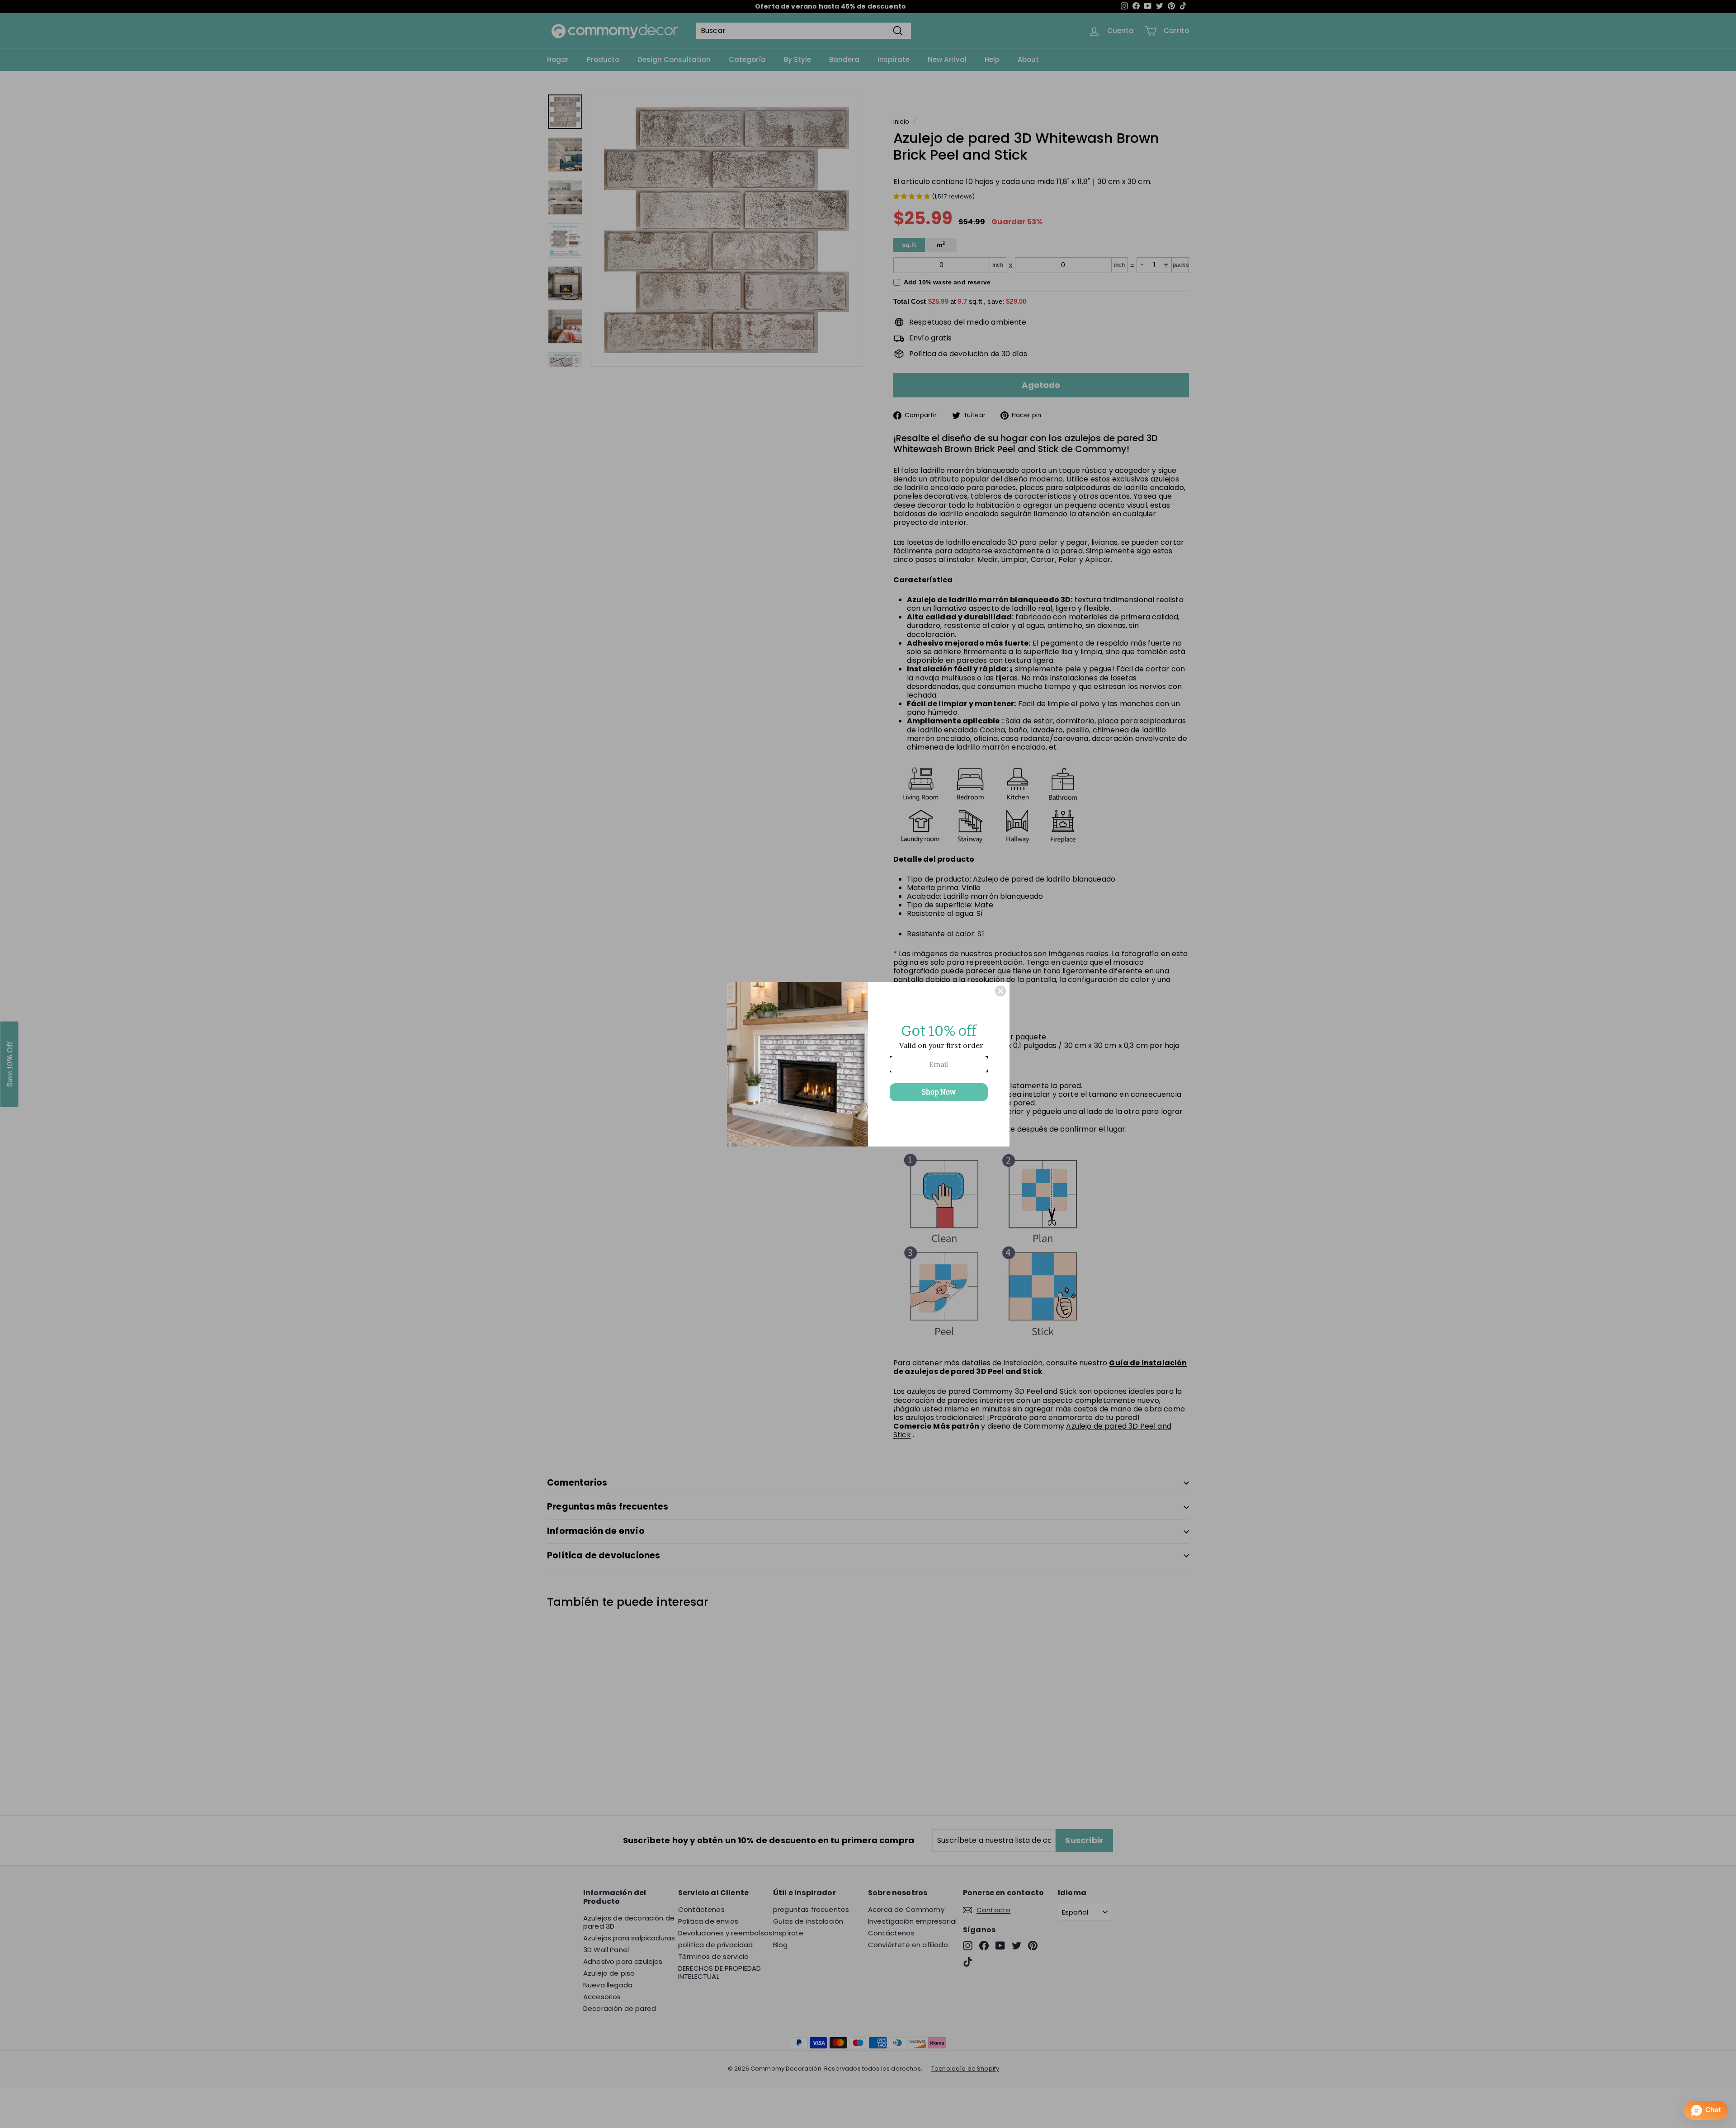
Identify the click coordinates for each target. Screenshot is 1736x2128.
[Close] (1000, 991)
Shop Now (939, 1092)
